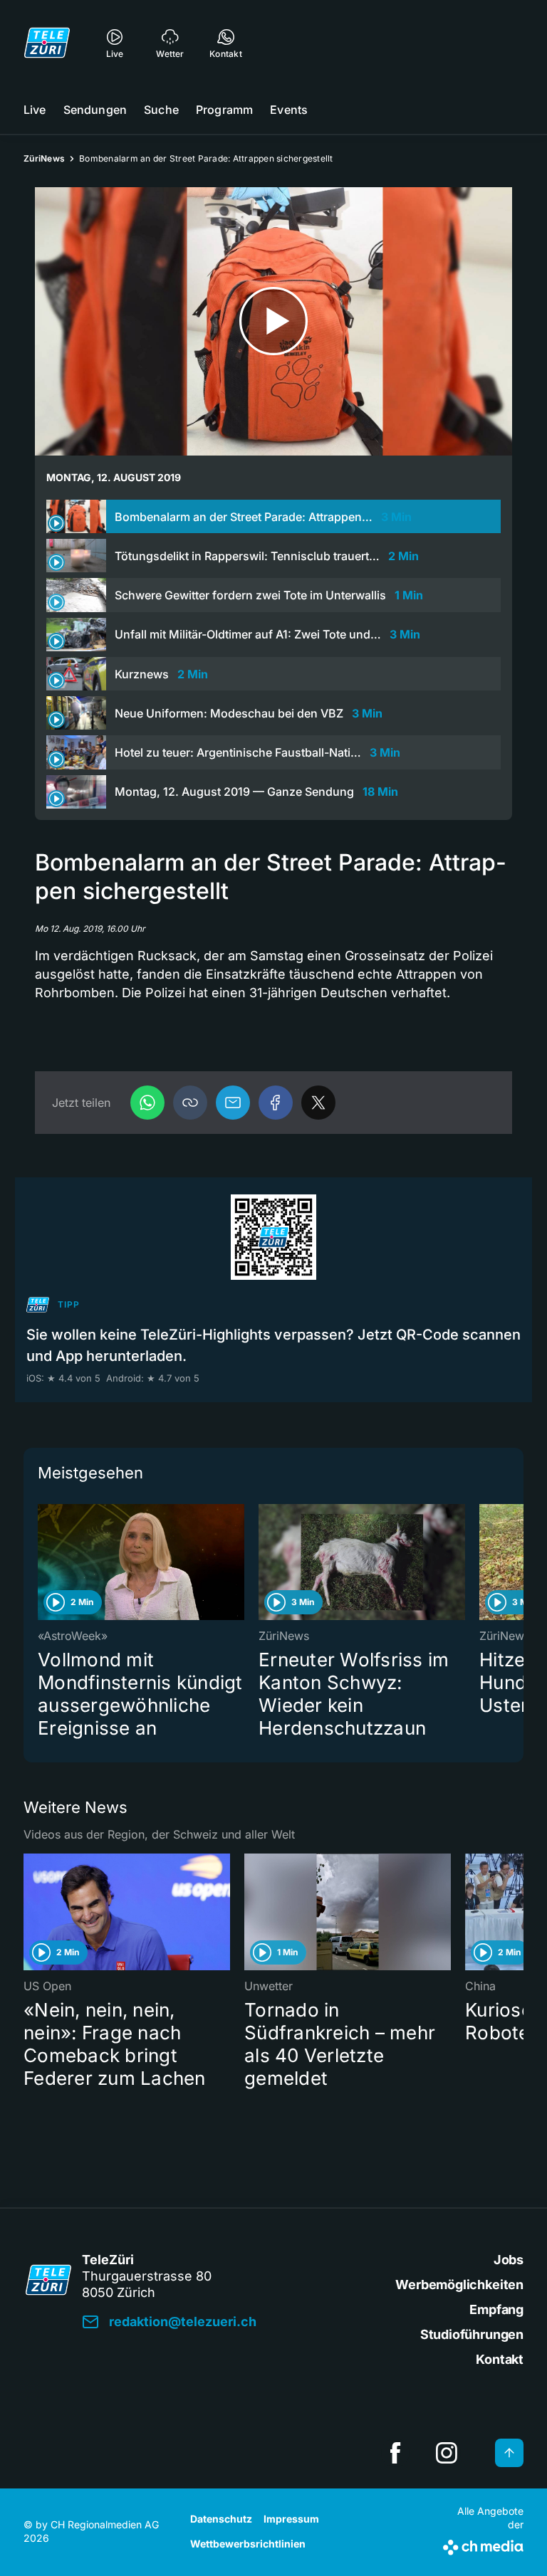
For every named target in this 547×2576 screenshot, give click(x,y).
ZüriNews (44, 158)
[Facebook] (276, 1103)
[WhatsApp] (147, 1103)
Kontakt (500, 2359)
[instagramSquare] (447, 2453)
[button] (190, 1103)
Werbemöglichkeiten (459, 2285)
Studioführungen (472, 2334)
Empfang (496, 2309)
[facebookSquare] (395, 2453)
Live (35, 110)
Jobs (509, 2260)
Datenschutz (221, 2519)
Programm (224, 110)
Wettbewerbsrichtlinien (248, 2544)
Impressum (291, 2519)
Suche (161, 110)
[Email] (233, 1103)
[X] (318, 1103)
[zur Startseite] (47, 43)
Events (289, 110)
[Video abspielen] (273, 321)
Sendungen (95, 110)
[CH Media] (483, 2545)
